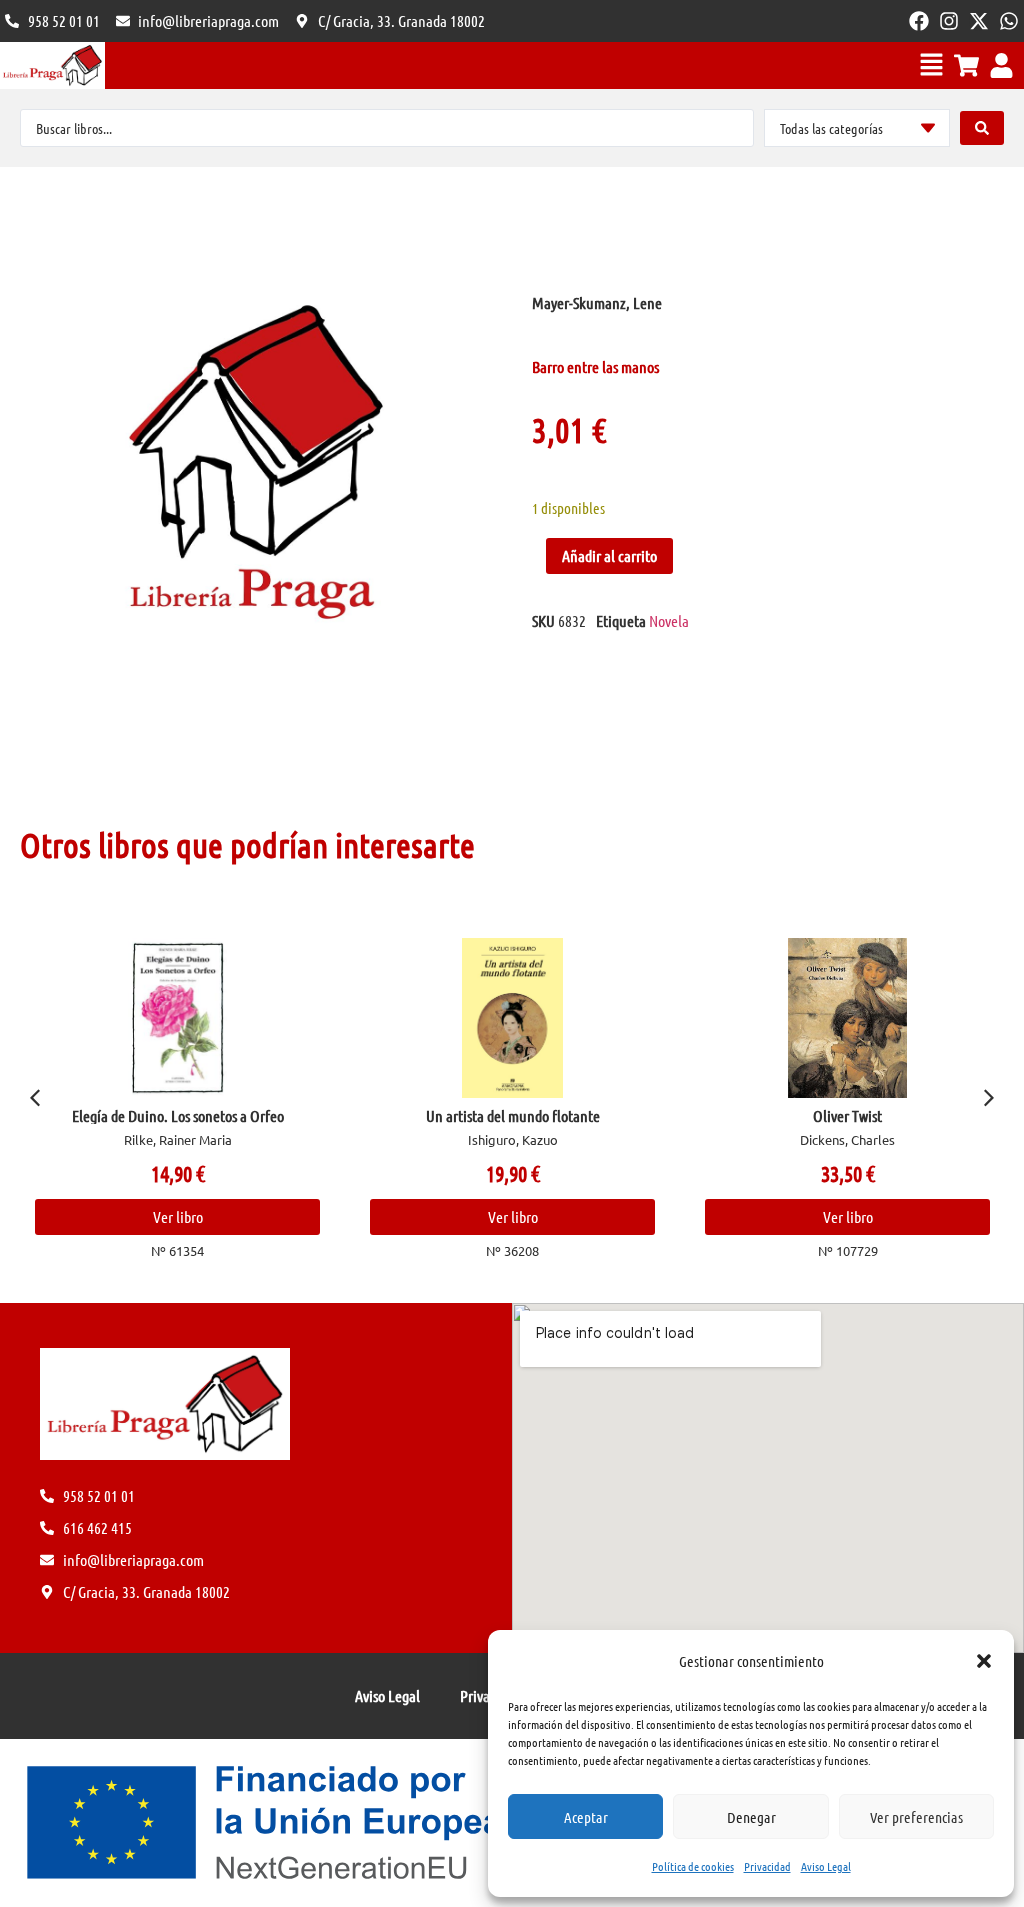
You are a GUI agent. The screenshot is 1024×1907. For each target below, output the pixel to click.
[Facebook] (919, 21)
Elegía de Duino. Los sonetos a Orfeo (178, 1115)
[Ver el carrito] (966, 65)
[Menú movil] (931, 64)
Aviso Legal (826, 1866)
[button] (984, 1661)
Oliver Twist (847, 1115)
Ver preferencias (916, 1817)
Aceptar (586, 1817)
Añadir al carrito (609, 555)
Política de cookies (693, 1866)
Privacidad (767, 1866)
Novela (669, 620)
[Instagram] (949, 21)
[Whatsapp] (1009, 21)
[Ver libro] (177, 1018)
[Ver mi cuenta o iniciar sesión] (1001, 65)
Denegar (751, 1817)
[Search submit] (982, 128)
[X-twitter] (979, 21)
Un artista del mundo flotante (513, 1115)
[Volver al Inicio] (52, 65)
